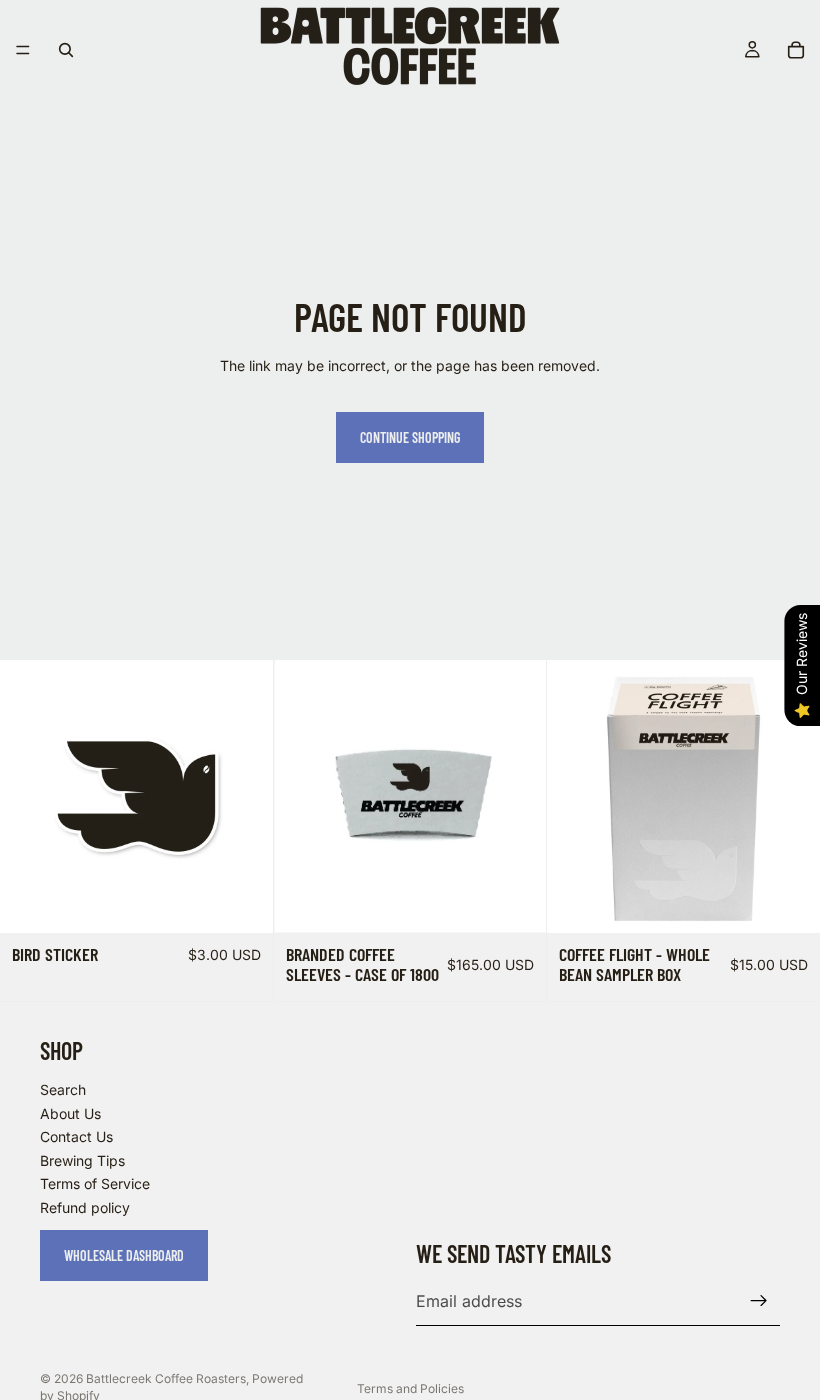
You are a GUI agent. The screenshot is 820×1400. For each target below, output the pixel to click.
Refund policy (85, 1207)
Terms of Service (95, 1183)
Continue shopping (410, 437)
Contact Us (76, 1136)
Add (259, 901)
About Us (70, 1112)
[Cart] (796, 50)
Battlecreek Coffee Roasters (166, 1378)
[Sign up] (759, 1301)
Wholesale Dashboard (124, 1254)
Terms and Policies (410, 1388)
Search (63, 1089)
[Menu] (23, 50)
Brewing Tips (82, 1159)
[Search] (66, 50)
